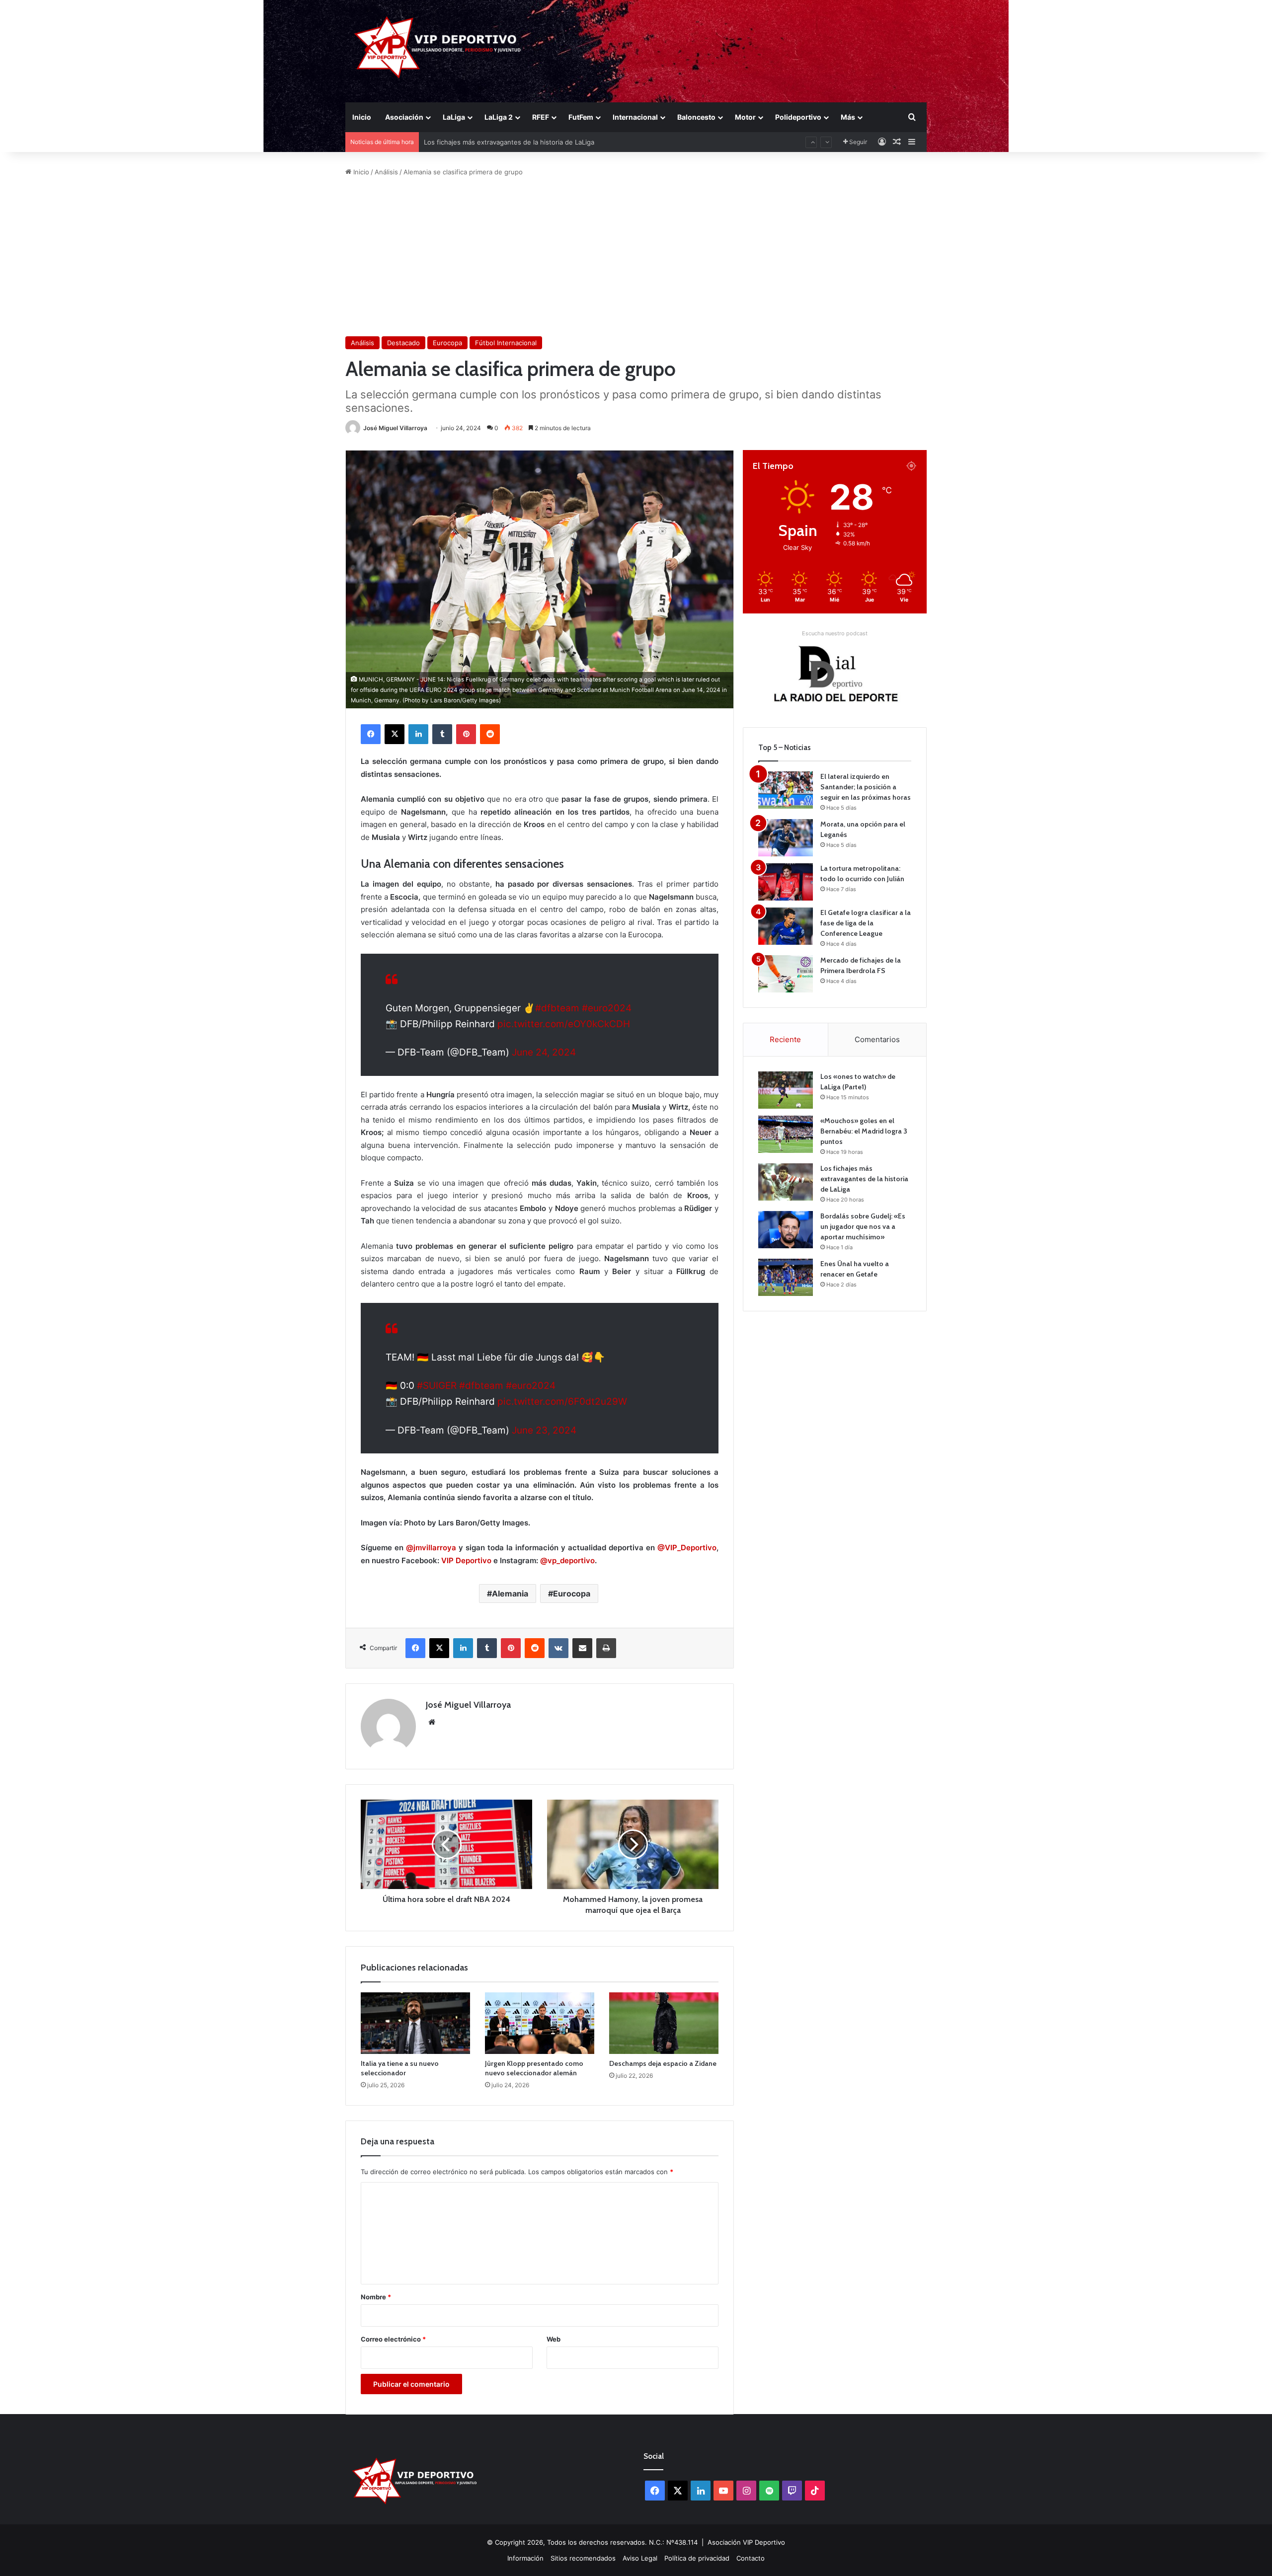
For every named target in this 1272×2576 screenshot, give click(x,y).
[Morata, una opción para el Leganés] (786, 838)
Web (554, 2339)
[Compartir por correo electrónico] (582, 1648)
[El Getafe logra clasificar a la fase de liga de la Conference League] (786, 926)
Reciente (785, 1039)
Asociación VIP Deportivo (746, 2542)
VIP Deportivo (466, 1560)
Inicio (362, 117)
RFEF (541, 117)
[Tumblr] (442, 734)
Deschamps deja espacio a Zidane (663, 2063)
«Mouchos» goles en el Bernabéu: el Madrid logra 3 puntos (864, 1131)
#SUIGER (437, 1386)
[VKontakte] (558, 1648)
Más (848, 117)
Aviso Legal (640, 2558)
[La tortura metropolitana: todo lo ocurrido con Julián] (786, 882)
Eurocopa (447, 343)
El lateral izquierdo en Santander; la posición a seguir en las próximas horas (866, 787)
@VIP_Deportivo (686, 1548)
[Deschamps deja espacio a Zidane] (664, 2023)
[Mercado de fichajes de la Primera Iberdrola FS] (786, 974)
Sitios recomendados (583, 2558)
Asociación (404, 117)
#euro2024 (607, 1008)
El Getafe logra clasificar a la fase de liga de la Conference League (866, 923)
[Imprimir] (606, 1648)
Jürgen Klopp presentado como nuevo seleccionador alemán (534, 2068)
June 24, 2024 (544, 1052)
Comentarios (877, 1039)
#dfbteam (557, 1008)
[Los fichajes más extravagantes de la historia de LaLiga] (786, 1182)
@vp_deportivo (567, 1560)
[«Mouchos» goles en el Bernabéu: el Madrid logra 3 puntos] (786, 1134)
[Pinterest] (466, 734)
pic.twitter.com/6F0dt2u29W (562, 1402)
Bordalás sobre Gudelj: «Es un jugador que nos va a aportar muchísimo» (535, 142)
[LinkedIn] (418, 734)
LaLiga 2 (499, 117)
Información (525, 2558)
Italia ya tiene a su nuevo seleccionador (400, 2068)
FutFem (581, 117)
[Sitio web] (432, 1722)
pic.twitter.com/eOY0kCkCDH (564, 1024)
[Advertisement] (636, 257)
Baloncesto (696, 117)
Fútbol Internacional (506, 343)
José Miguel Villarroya (395, 428)
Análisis (386, 172)
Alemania (510, 1593)
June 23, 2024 (544, 1430)
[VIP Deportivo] (437, 47)
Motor (745, 117)
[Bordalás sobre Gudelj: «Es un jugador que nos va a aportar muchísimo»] (786, 1230)
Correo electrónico (393, 2339)
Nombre (376, 2297)
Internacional (635, 117)
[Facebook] (371, 734)
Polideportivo (798, 117)
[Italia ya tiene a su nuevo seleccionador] (415, 2023)
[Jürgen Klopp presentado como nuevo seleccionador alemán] (540, 2023)
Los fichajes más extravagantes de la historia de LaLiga (864, 1179)
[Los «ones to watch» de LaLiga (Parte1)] (786, 1090)
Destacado (403, 343)
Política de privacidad (697, 2558)
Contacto (751, 2558)
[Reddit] (490, 734)
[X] (395, 734)
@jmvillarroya (431, 1548)
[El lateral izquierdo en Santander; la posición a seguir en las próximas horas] (786, 790)
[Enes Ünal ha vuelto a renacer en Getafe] (786, 1277)
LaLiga (454, 117)
